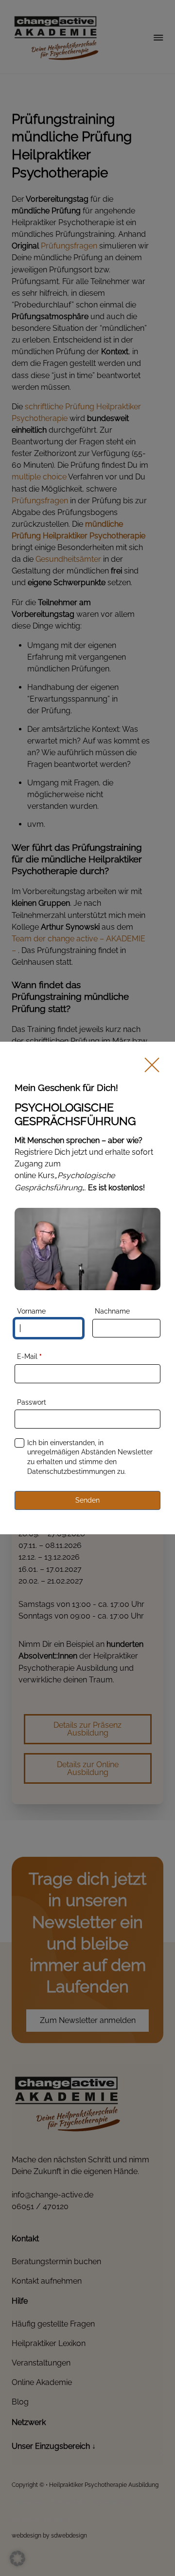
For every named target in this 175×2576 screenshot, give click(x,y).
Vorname (31, 1311)
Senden (87, 1500)
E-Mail (29, 1356)
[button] (17, 2558)
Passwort (32, 1402)
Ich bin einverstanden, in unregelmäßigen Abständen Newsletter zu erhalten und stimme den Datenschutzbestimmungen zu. (90, 1457)
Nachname (112, 1311)
